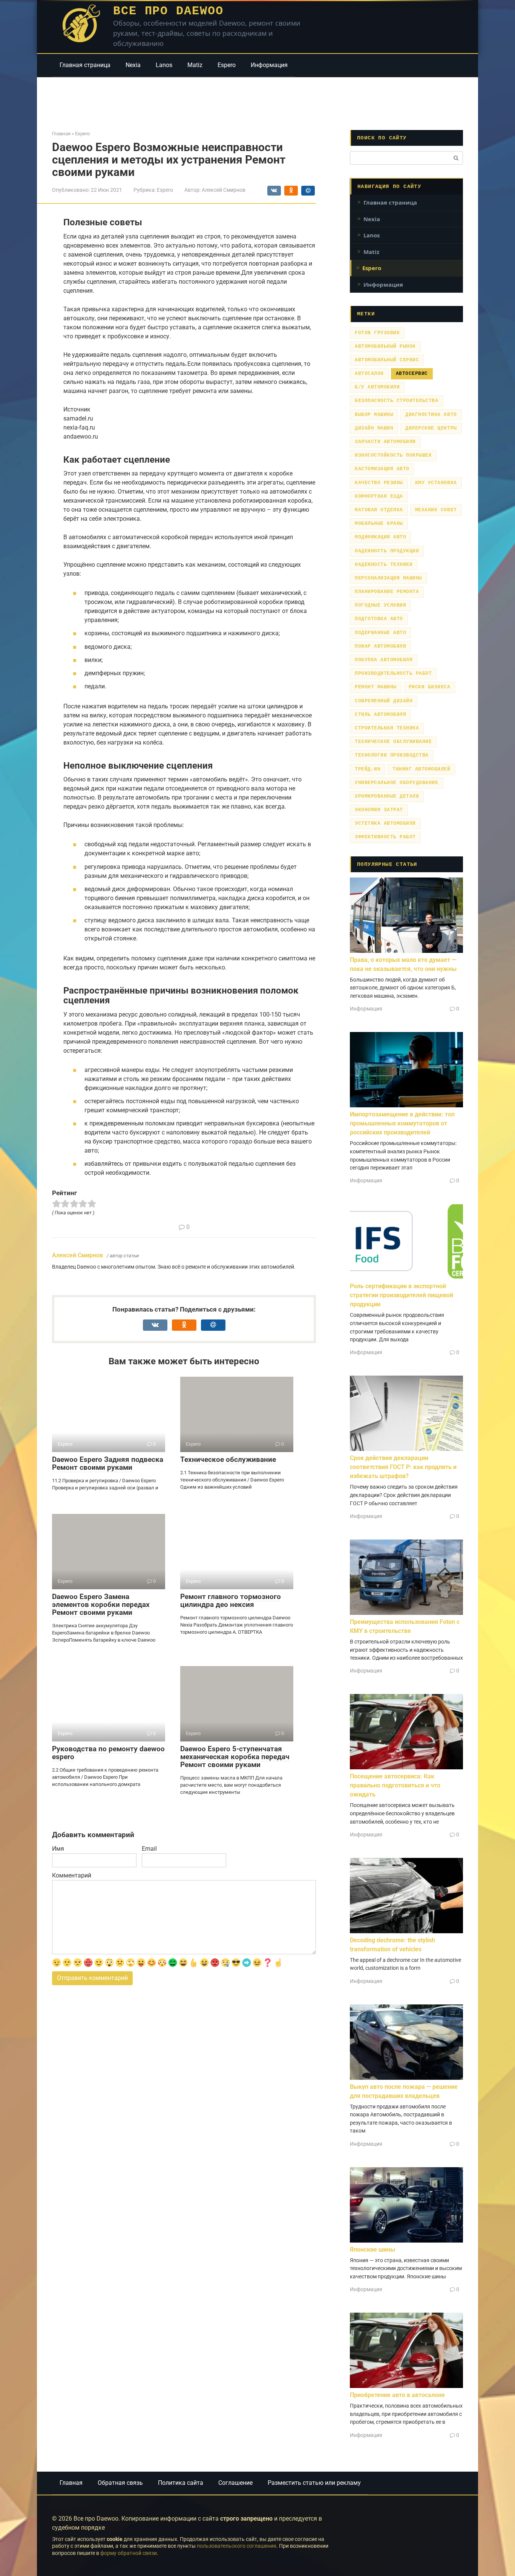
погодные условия (380, 605)
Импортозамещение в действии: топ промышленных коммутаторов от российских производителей (402, 1123)
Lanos (164, 65)
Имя (58, 1849)
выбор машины (374, 415)
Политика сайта (181, 2483)
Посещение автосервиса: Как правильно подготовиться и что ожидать (395, 1785)
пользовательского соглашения (237, 2546)
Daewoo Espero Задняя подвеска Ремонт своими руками (108, 1463)
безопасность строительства (397, 401)
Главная (71, 2483)
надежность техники (384, 565)
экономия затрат (379, 810)
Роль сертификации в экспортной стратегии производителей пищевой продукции (402, 1295)
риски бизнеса (430, 687)
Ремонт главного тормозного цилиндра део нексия (231, 1601)
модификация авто (380, 537)
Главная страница (85, 65)
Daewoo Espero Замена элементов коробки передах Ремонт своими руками (101, 1604)
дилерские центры (431, 428)
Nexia (133, 65)
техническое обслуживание (393, 742)
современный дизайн (384, 701)
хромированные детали (387, 796)
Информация (269, 65)
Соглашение (235, 2483)
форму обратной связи (129, 2553)
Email (149, 1849)
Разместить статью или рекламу (314, 2483)
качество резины (379, 483)
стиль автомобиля (380, 715)
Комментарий (72, 1875)
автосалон (369, 374)
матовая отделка (379, 510)
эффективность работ (385, 837)
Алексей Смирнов (77, 1255)
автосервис (412, 374)
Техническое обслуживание (228, 1459)
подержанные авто (380, 633)
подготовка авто (379, 619)
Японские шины (372, 2250)
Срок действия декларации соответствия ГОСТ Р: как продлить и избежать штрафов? (403, 1467)
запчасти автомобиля (385, 442)
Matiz (195, 65)
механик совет (436, 510)
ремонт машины (376, 687)
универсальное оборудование (397, 783)
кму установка (436, 483)
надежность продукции (387, 551)
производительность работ (393, 673)
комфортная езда (379, 496)
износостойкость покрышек (393, 455)
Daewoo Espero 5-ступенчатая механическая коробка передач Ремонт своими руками (235, 1757)
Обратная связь (120, 2483)
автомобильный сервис (387, 360)
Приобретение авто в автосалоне (397, 2395)
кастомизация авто (382, 469)
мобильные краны (379, 524)
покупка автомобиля (384, 660)
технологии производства (392, 755)
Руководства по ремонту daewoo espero (108, 1753)
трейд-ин (368, 769)
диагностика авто (431, 415)
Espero (227, 65)
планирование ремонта (387, 592)
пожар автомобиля (380, 646)
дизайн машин (374, 428)
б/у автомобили (377, 387)
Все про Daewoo (168, 11)
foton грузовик (377, 333)
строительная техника (387, 728)
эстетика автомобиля (385, 823)
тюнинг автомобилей (421, 769)
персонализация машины (389, 578)
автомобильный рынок (385, 346)
